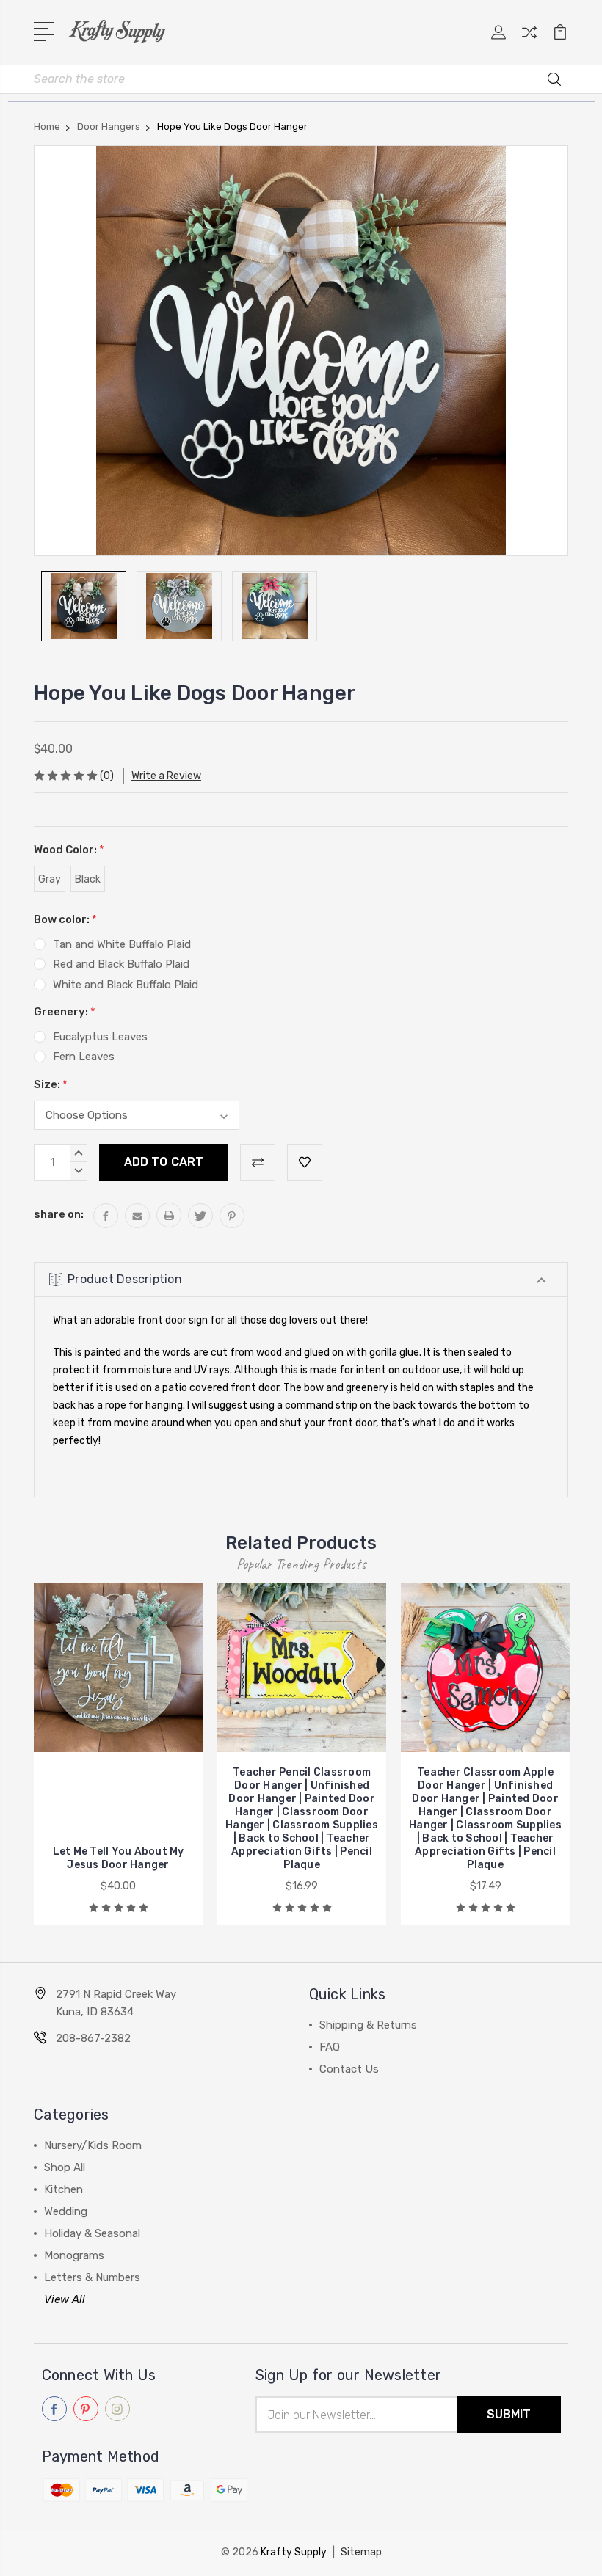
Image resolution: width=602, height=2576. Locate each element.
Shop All (65, 2167)
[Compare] (529, 41)
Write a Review (166, 776)
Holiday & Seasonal (92, 2233)
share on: (59, 1214)
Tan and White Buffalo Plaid (122, 944)
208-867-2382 (93, 2038)
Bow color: (65, 919)
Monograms (74, 2255)
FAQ (330, 2047)
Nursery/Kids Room (93, 2145)
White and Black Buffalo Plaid (126, 985)
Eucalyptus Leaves (100, 1037)
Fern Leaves (84, 1057)
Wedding (66, 2211)
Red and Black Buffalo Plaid (121, 964)
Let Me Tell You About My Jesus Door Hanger (119, 1858)
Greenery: (65, 1012)
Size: (51, 1084)
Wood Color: (69, 850)
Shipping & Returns (368, 2025)
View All (65, 2299)
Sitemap (361, 2552)
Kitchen (64, 2189)
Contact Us (349, 2069)
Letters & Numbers (92, 2277)
